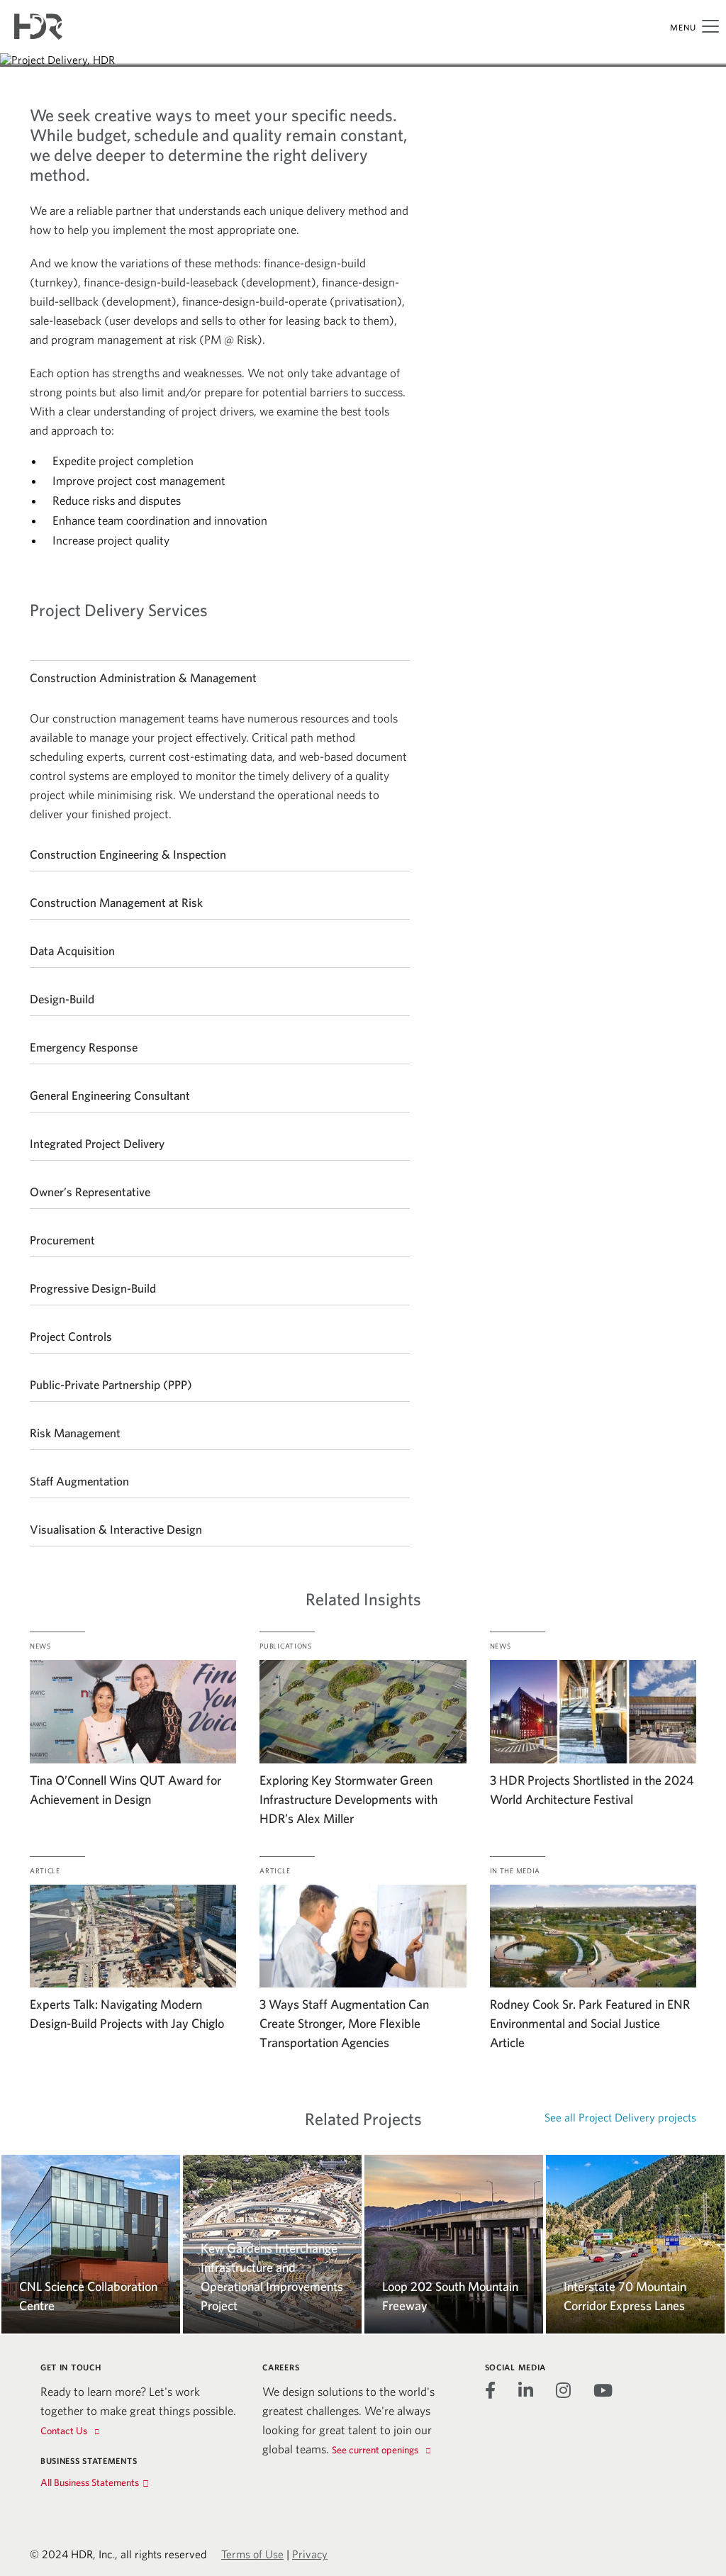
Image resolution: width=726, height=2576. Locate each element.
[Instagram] (563, 2390)
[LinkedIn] (526, 2390)
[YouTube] (603, 2390)
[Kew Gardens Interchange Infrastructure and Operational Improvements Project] (272, 2164)
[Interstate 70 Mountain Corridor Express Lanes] (635, 2164)
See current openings (375, 2450)
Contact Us (64, 2431)
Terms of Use (252, 2554)
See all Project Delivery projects (620, 2117)
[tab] (220, 677)
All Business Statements (90, 2482)
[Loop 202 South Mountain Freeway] (454, 2164)
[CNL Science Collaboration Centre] (91, 2164)
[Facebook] (490, 2390)
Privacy (310, 2554)
